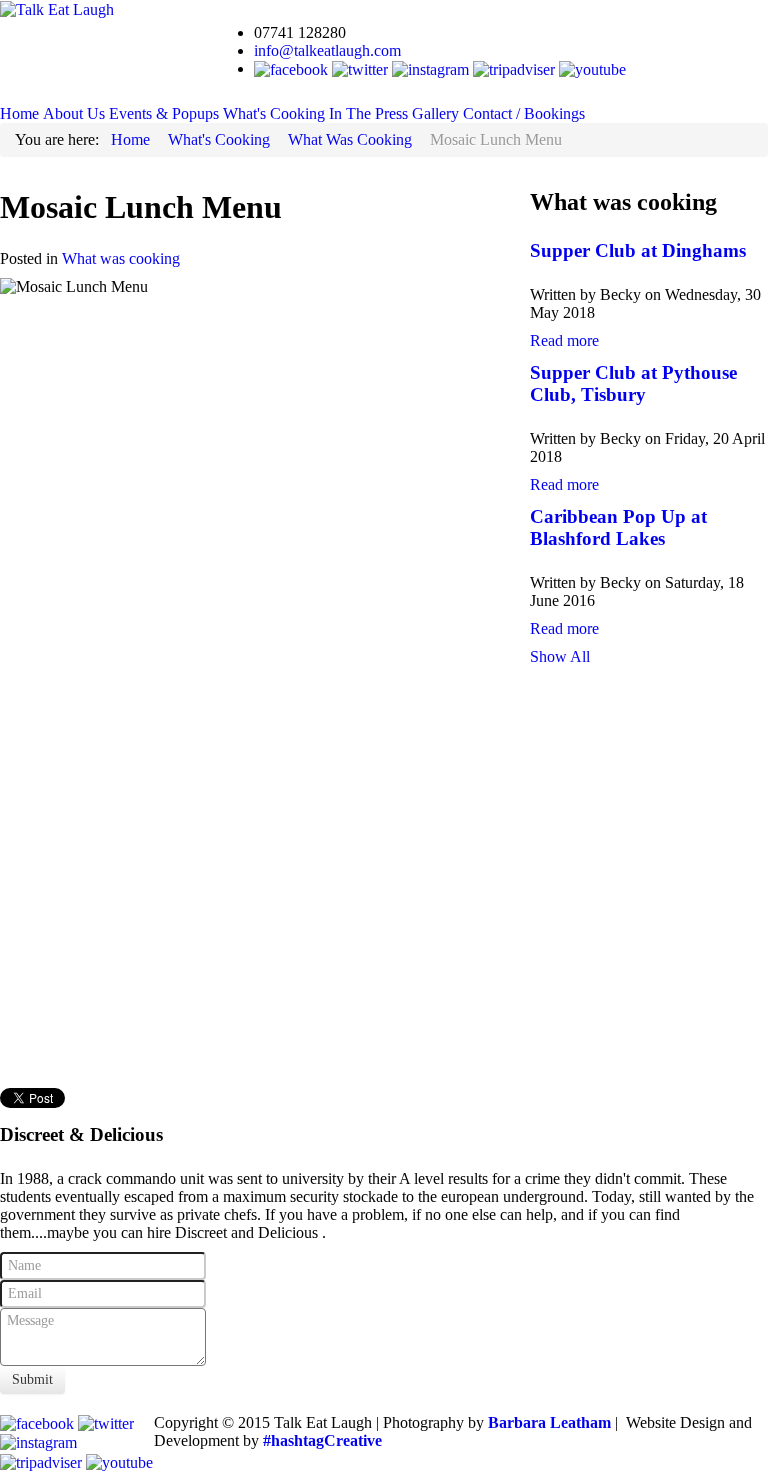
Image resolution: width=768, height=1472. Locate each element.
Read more (564, 340)
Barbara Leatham (549, 1422)
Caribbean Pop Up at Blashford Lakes (618, 527)
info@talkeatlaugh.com (327, 50)
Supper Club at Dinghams (638, 250)
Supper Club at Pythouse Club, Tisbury (633, 383)
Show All (560, 656)
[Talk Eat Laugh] (57, 8)
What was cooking (121, 258)
